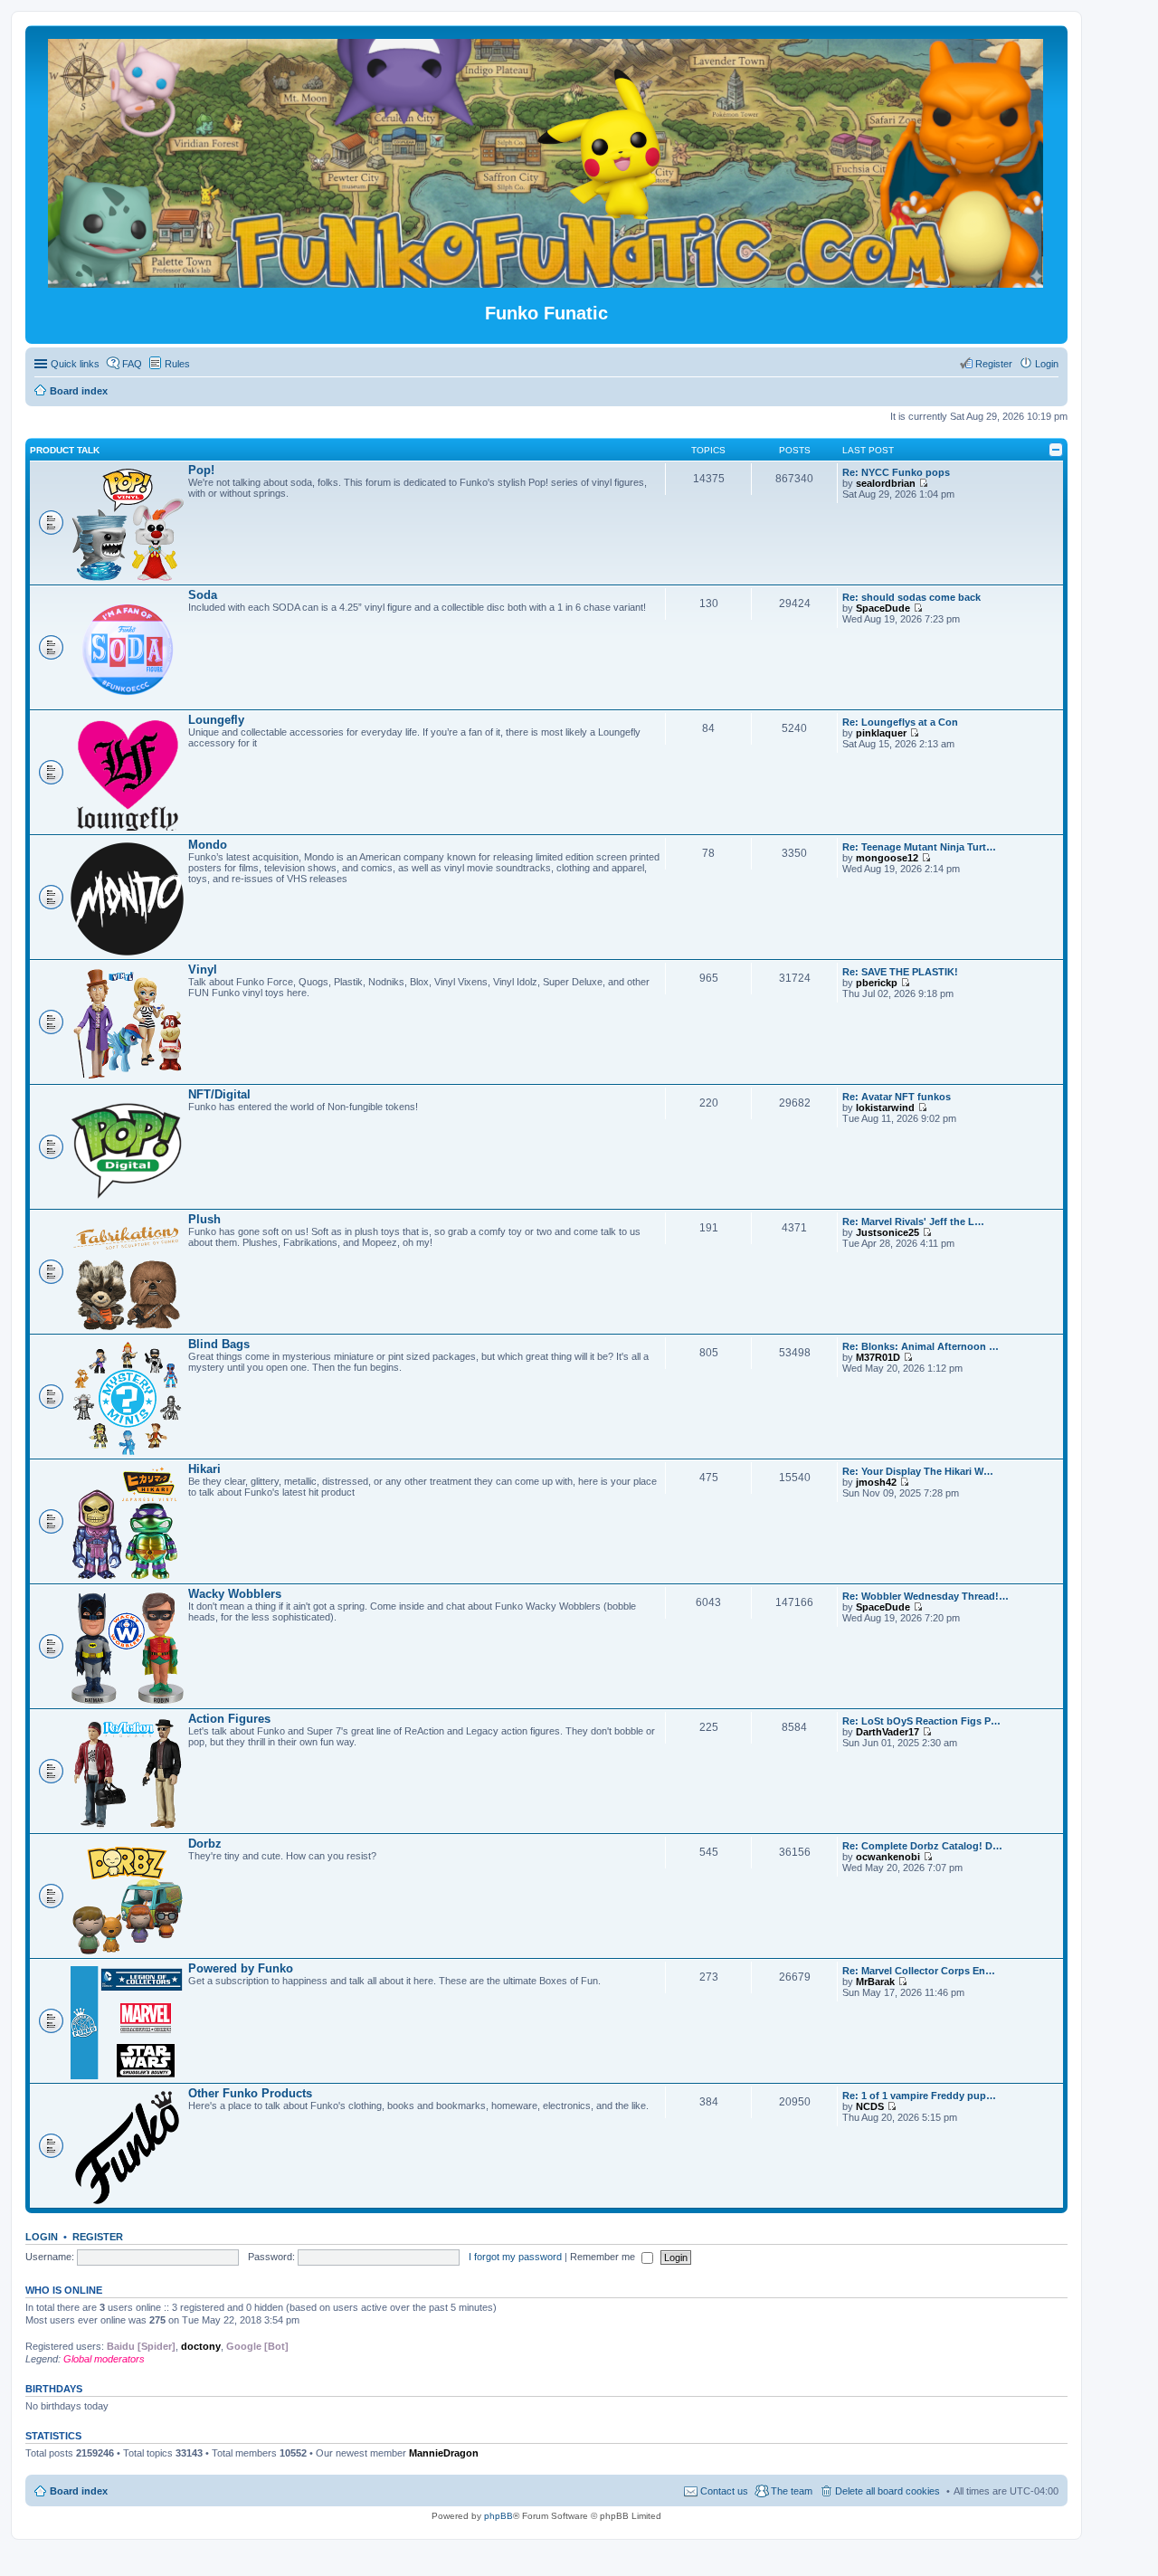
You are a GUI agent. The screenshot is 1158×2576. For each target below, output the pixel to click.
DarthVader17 (887, 1732)
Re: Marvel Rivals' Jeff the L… (913, 1221)
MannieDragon (444, 2453)
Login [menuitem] (1047, 364)
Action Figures (229, 1719)
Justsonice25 (887, 1232)
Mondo (208, 845)
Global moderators (104, 2359)
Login (42, 2237)
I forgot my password (515, 2257)
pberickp (877, 983)
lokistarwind (885, 1107)
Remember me (604, 2257)
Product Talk (65, 450)
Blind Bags (219, 1344)
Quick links (75, 364)
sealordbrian (886, 483)
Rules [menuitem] (177, 364)
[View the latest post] (923, 483)
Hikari (204, 1469)
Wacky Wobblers (235, 1594)
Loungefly (216, 720)
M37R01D (878, 1357)
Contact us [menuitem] (724, 2491)
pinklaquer (881, 733)
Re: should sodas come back (911, 597)
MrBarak (875, 1982)
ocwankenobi (888, 1857)
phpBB (498, 2516)
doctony (201, 2346)
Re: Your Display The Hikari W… (918, 1471)
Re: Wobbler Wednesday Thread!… (925, 1596)
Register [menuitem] (994, 364)
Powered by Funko (241, 1968)
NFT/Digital (219, 1094)
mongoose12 (887, 858)
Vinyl (203, 970)
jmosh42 (876, 1482)
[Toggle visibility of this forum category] (1056, 450)
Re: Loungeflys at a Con (900, 722)
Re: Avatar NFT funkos (897, 1097)
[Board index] (547, 280)
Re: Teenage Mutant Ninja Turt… (919, 847)
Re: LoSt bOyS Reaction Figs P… (921, 1721)
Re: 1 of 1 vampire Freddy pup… (919, 2096)
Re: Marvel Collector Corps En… (919, 1971)
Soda (203, 595)
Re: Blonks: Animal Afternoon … (921, 1346)
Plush (204, 1219)
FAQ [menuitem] (132, 364)
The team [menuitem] (792, 2491)
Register (98, 2237)
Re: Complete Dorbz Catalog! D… (922, 1846)
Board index (79, 2491)
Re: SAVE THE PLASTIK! (900, 972)
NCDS (870, 2106)
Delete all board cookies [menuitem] (887, 2491)
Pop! (201, 470)
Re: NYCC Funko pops (896, 472)
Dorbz (205, 1844)
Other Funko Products (250, 2093)
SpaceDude (883, 608)
